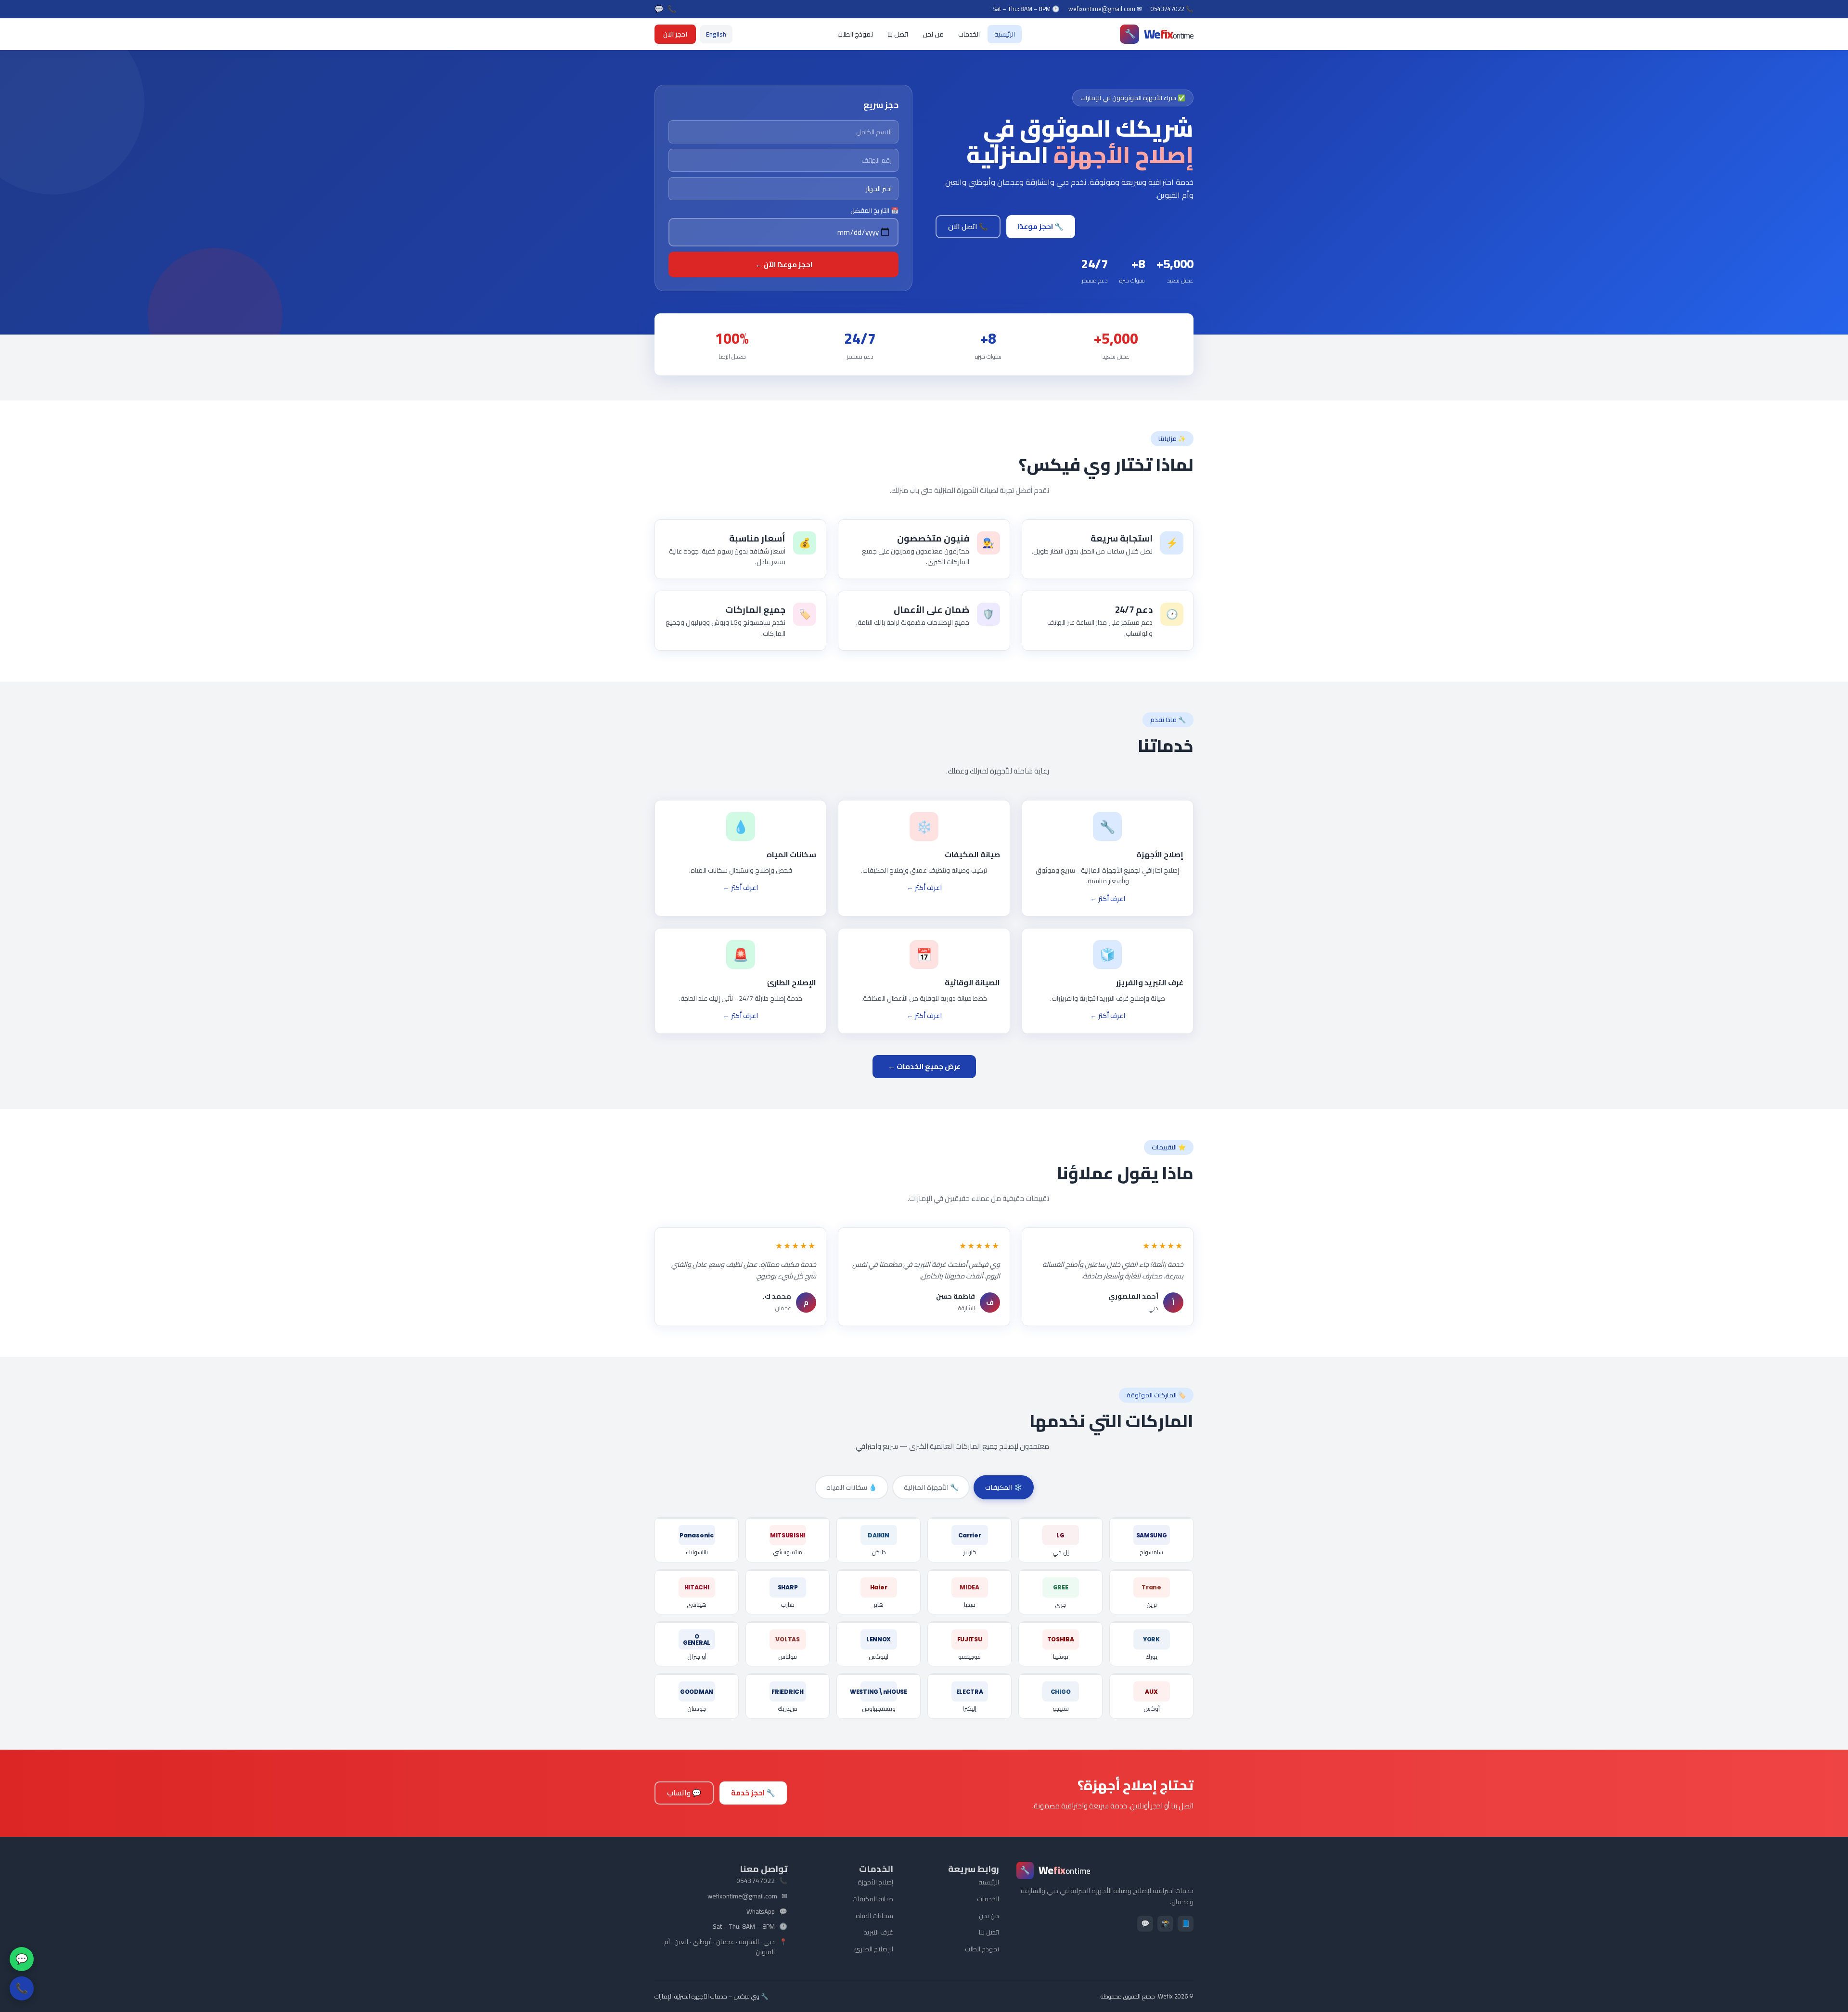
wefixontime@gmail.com (742, 1896)
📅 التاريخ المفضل (874, 211)
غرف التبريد (879, 1932)
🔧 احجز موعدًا (1041, 226)
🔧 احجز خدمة (753, 1793)
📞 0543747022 (1172, 9)
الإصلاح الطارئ (874, 1949)
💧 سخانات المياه (852, 1487)
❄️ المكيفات (1004, 1487)
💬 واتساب (684, 1793)
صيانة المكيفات (873, 1899)
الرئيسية (1005, 34)
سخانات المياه (874, 1916)
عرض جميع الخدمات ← (924, 1066)
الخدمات (969, 34)
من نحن (933, 34)
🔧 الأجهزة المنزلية (931, 1487)
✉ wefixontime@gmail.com (1105, 9)
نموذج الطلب (855, 34)
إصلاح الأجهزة (875, 1882)
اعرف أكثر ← (1108, 899)
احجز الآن (675, 34)
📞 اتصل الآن (968, 226)
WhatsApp (761, 1912)
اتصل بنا (898, 34)
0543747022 (756, 1881)
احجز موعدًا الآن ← (784, 264)
